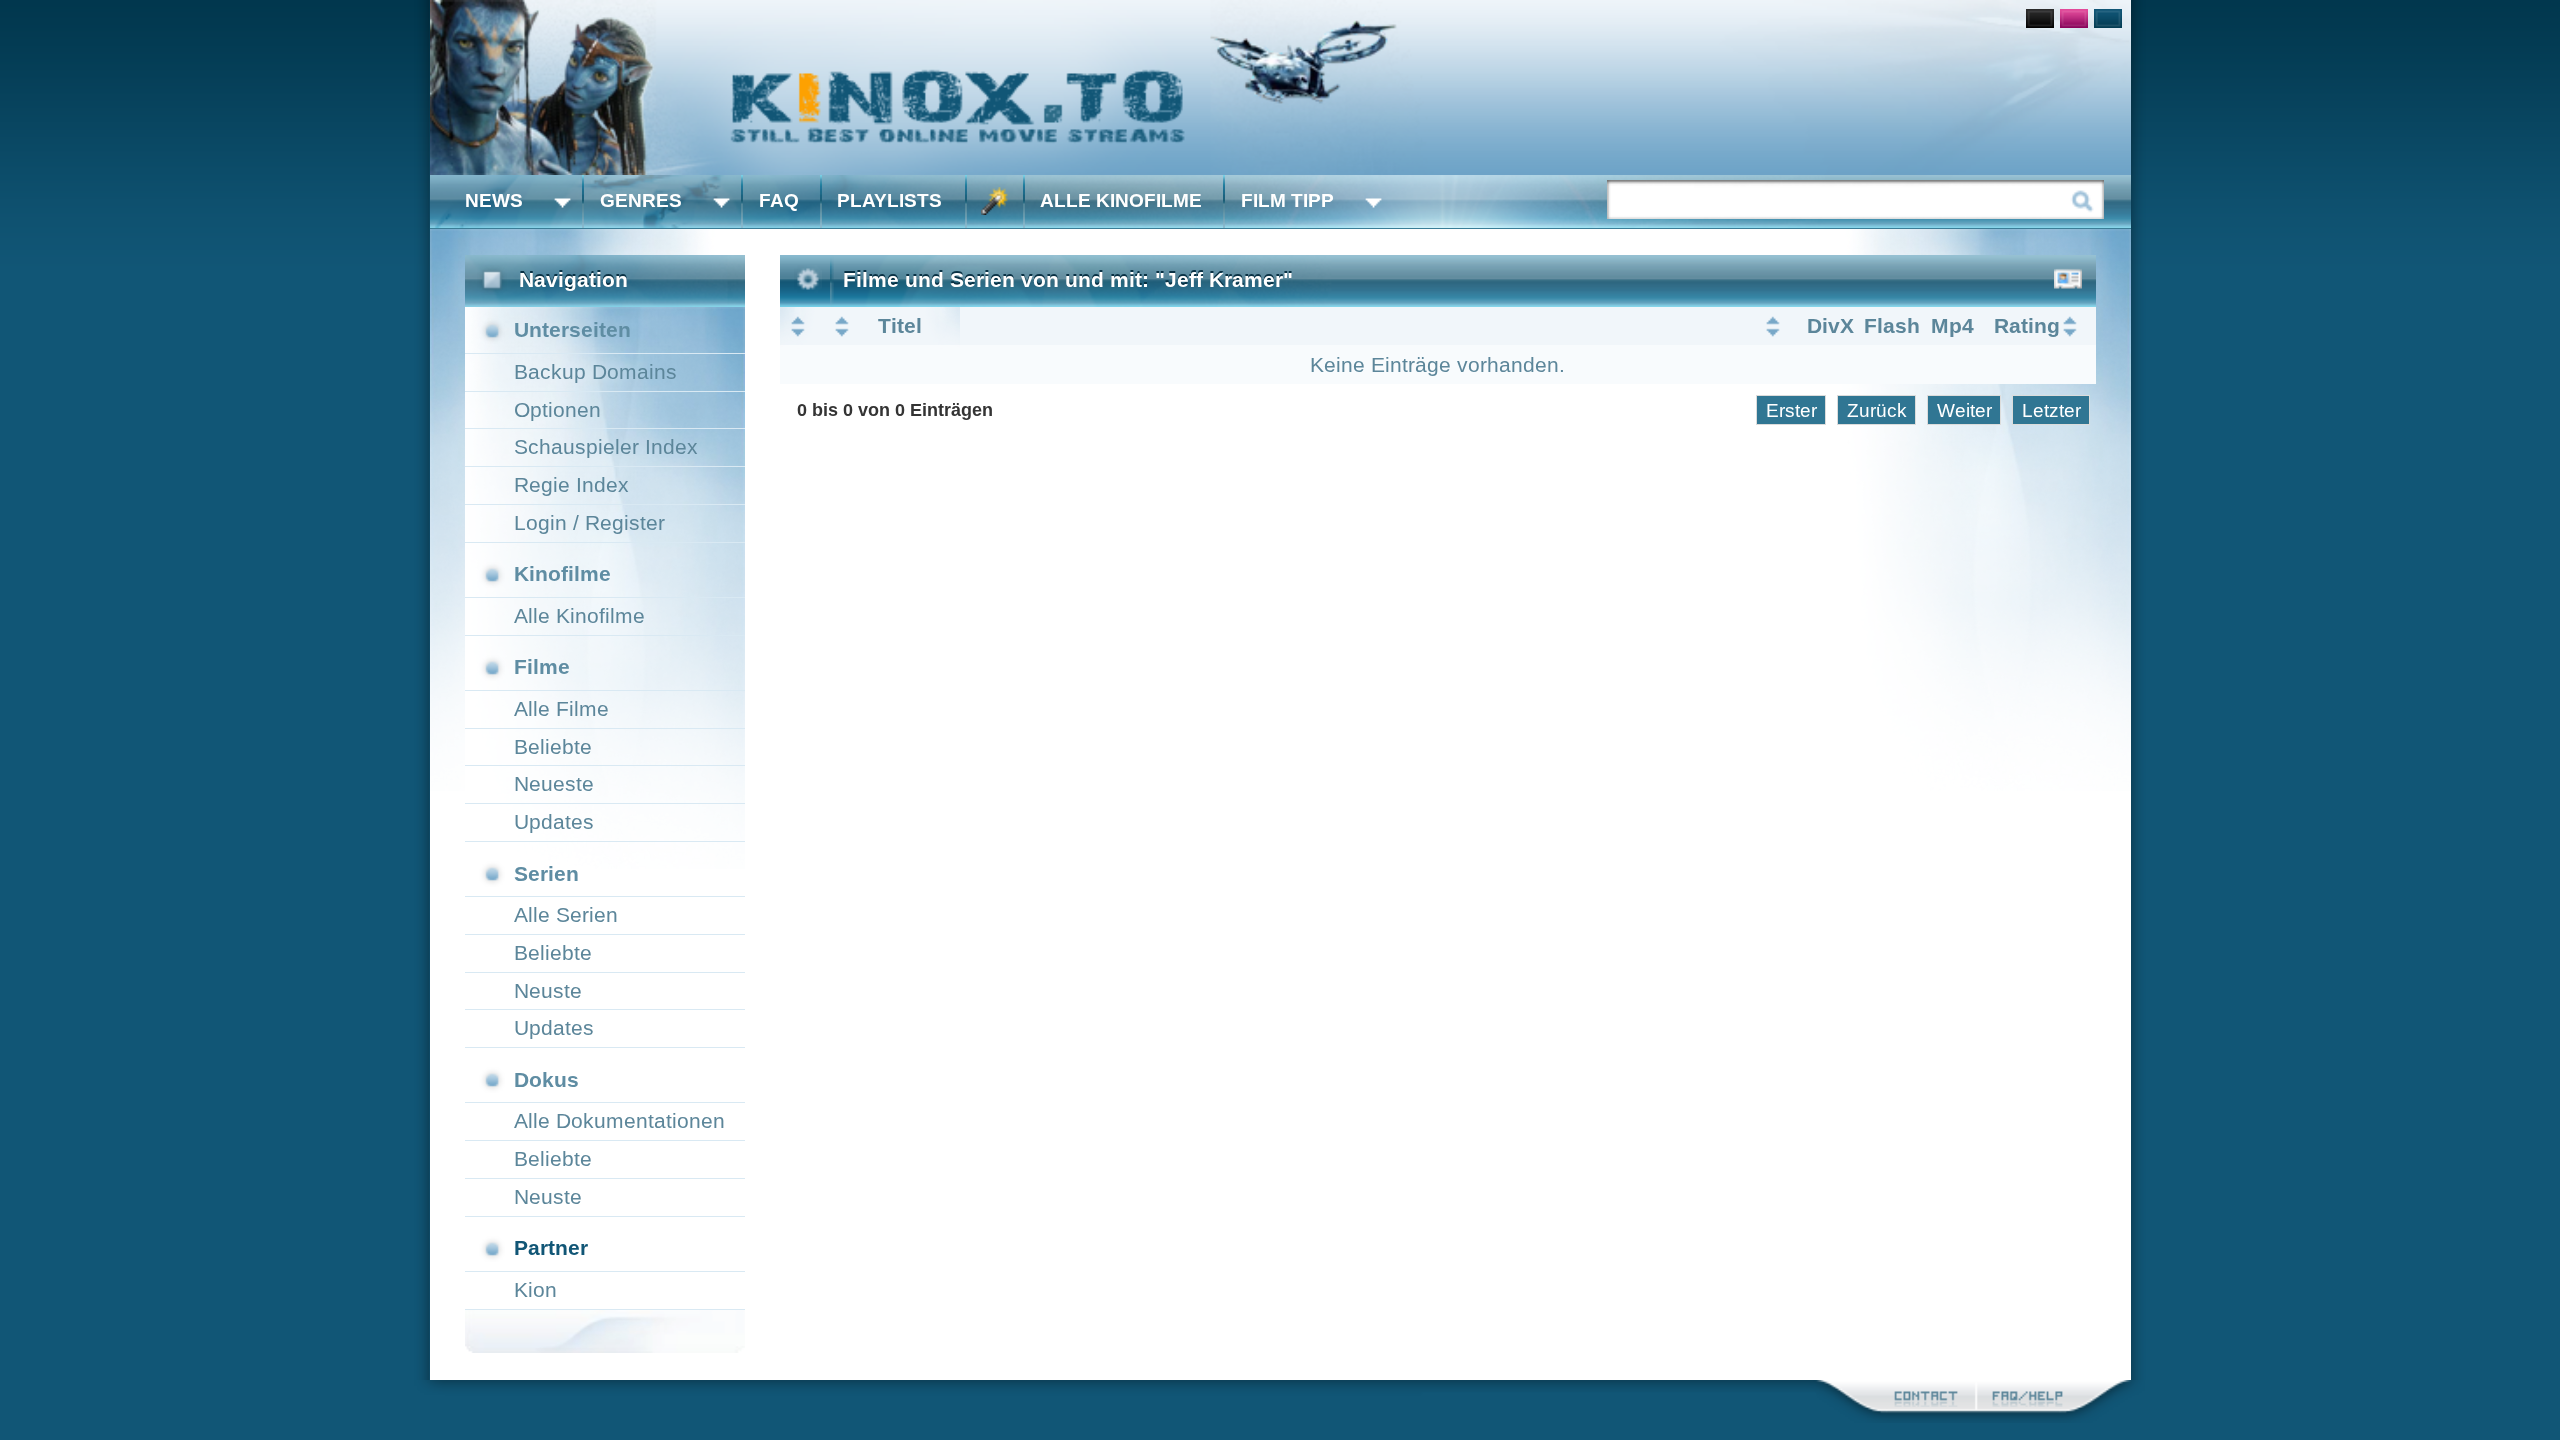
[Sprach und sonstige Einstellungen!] (995, 201)
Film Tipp (1287, 200)
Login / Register (589, 522)
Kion (535, 1289)
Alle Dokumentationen (619, 1120)
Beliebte (553, 746)
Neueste (554, 783)
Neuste (548, 990)
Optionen (557, 409)
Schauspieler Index (606, 446)
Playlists (889, 200)
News (494, 200)
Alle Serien (566, 914)
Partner (551, 1247)
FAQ (779, 200)
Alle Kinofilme (1121, 200)
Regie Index (571, 484)
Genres (641, 200)
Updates (554, 821)
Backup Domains (595, 371)
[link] (1280, 87)
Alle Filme (561, 708)
